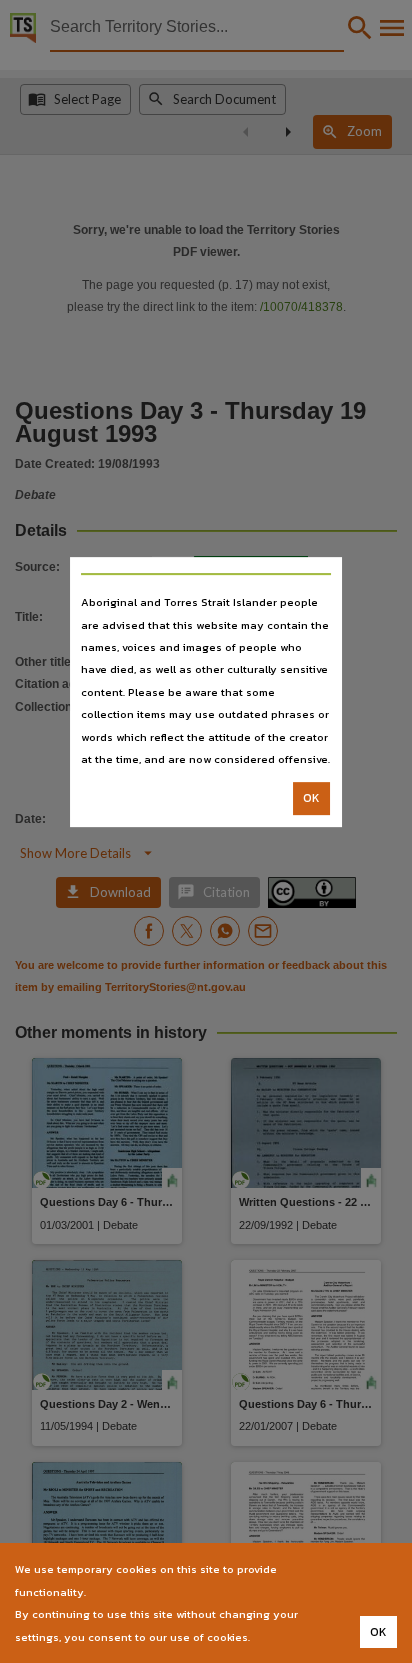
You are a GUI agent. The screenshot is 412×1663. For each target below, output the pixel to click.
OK (311, 799)
